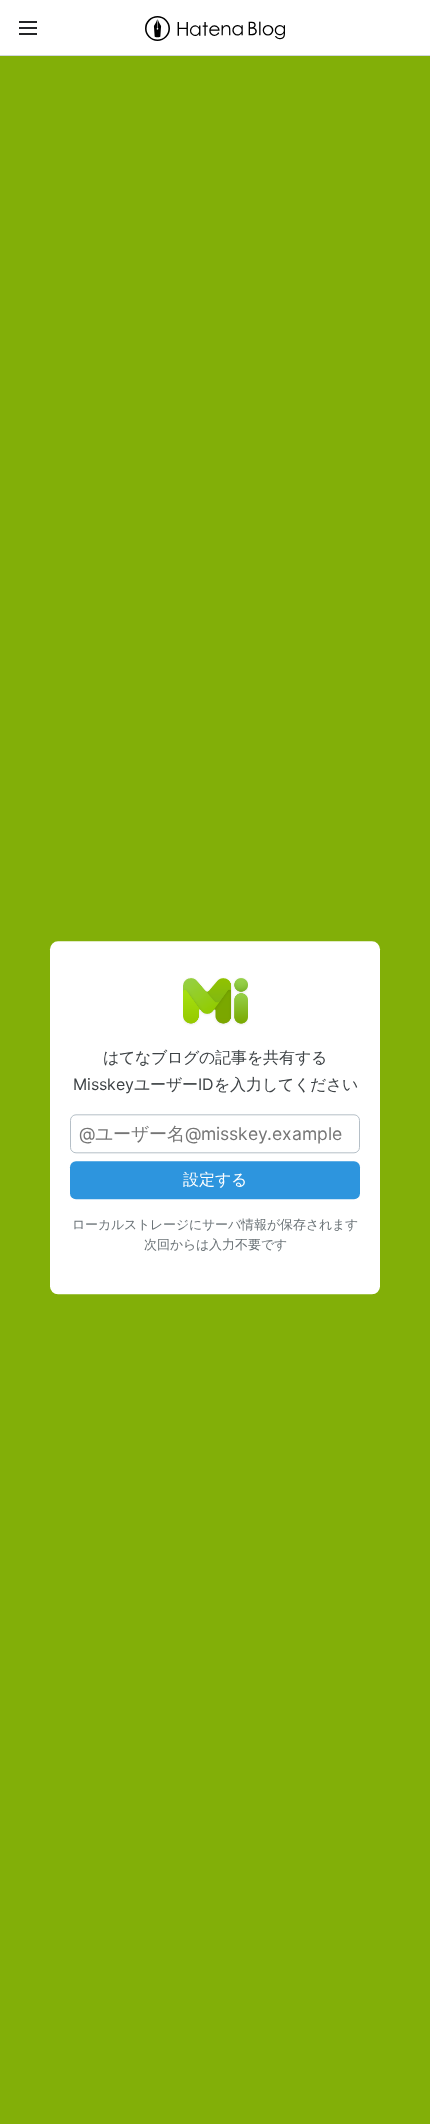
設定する (215, 1180)
